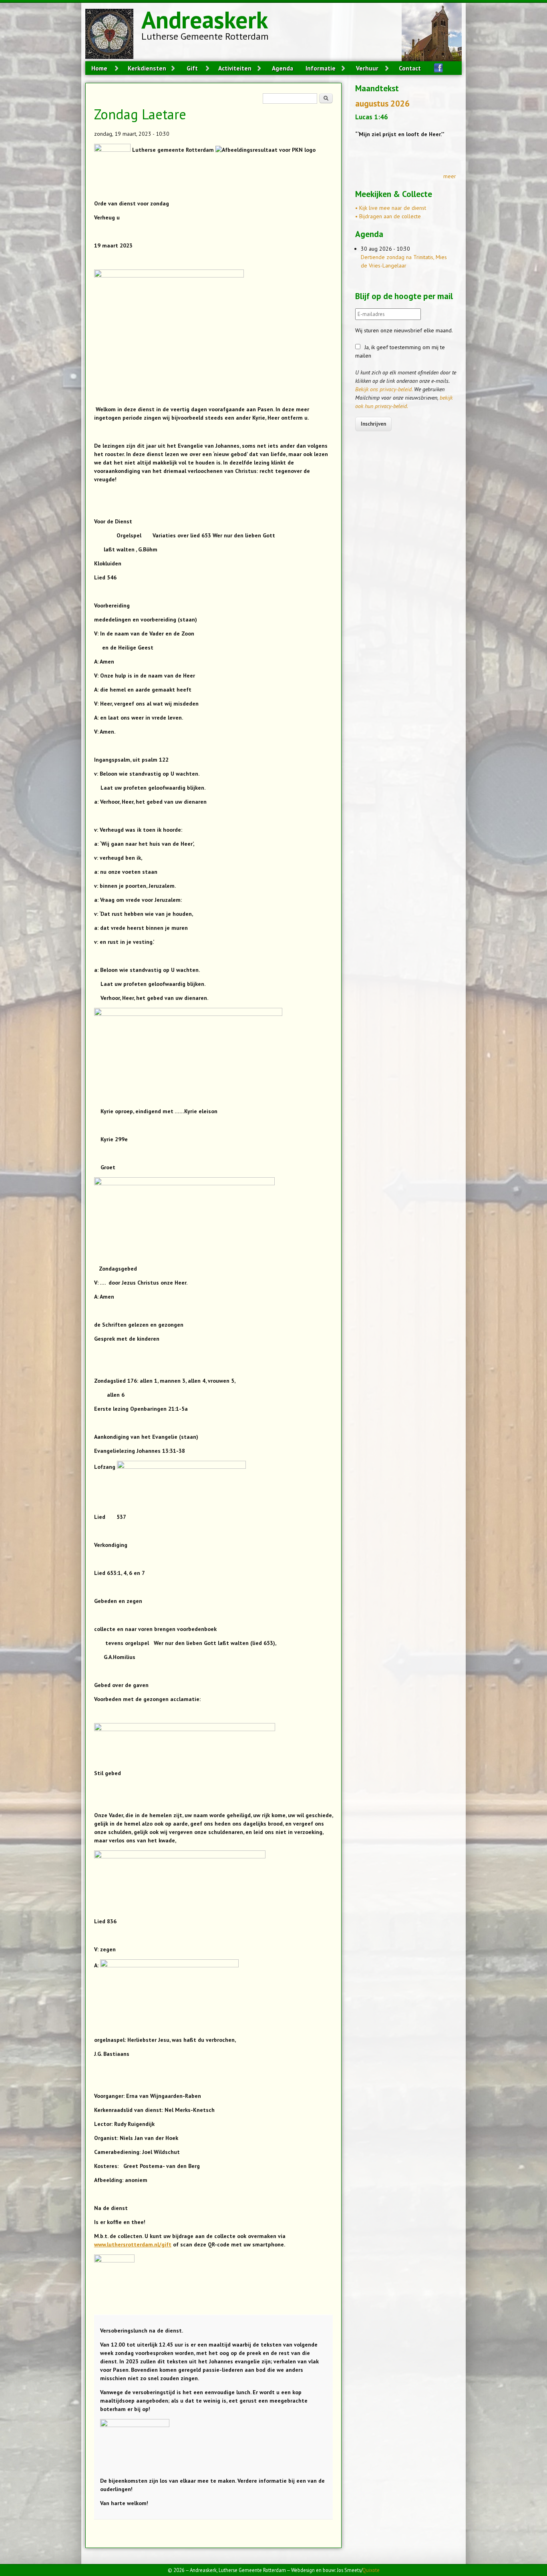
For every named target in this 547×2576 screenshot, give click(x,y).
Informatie (321, 68)
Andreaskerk (205, 20)
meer (450, 176)
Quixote (371, 2570)
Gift (192, 68)
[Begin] (113, 35)
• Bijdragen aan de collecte (388, 216)
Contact (410, 68)
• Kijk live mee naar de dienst (391, 208)
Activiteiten (235, 68)
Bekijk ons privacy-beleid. (384, 389)
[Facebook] (435, 68)
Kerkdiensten (147, 68)
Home (99, 68)
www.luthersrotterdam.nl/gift (133, 2244)
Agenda (283, 68)
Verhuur (367, 68)
